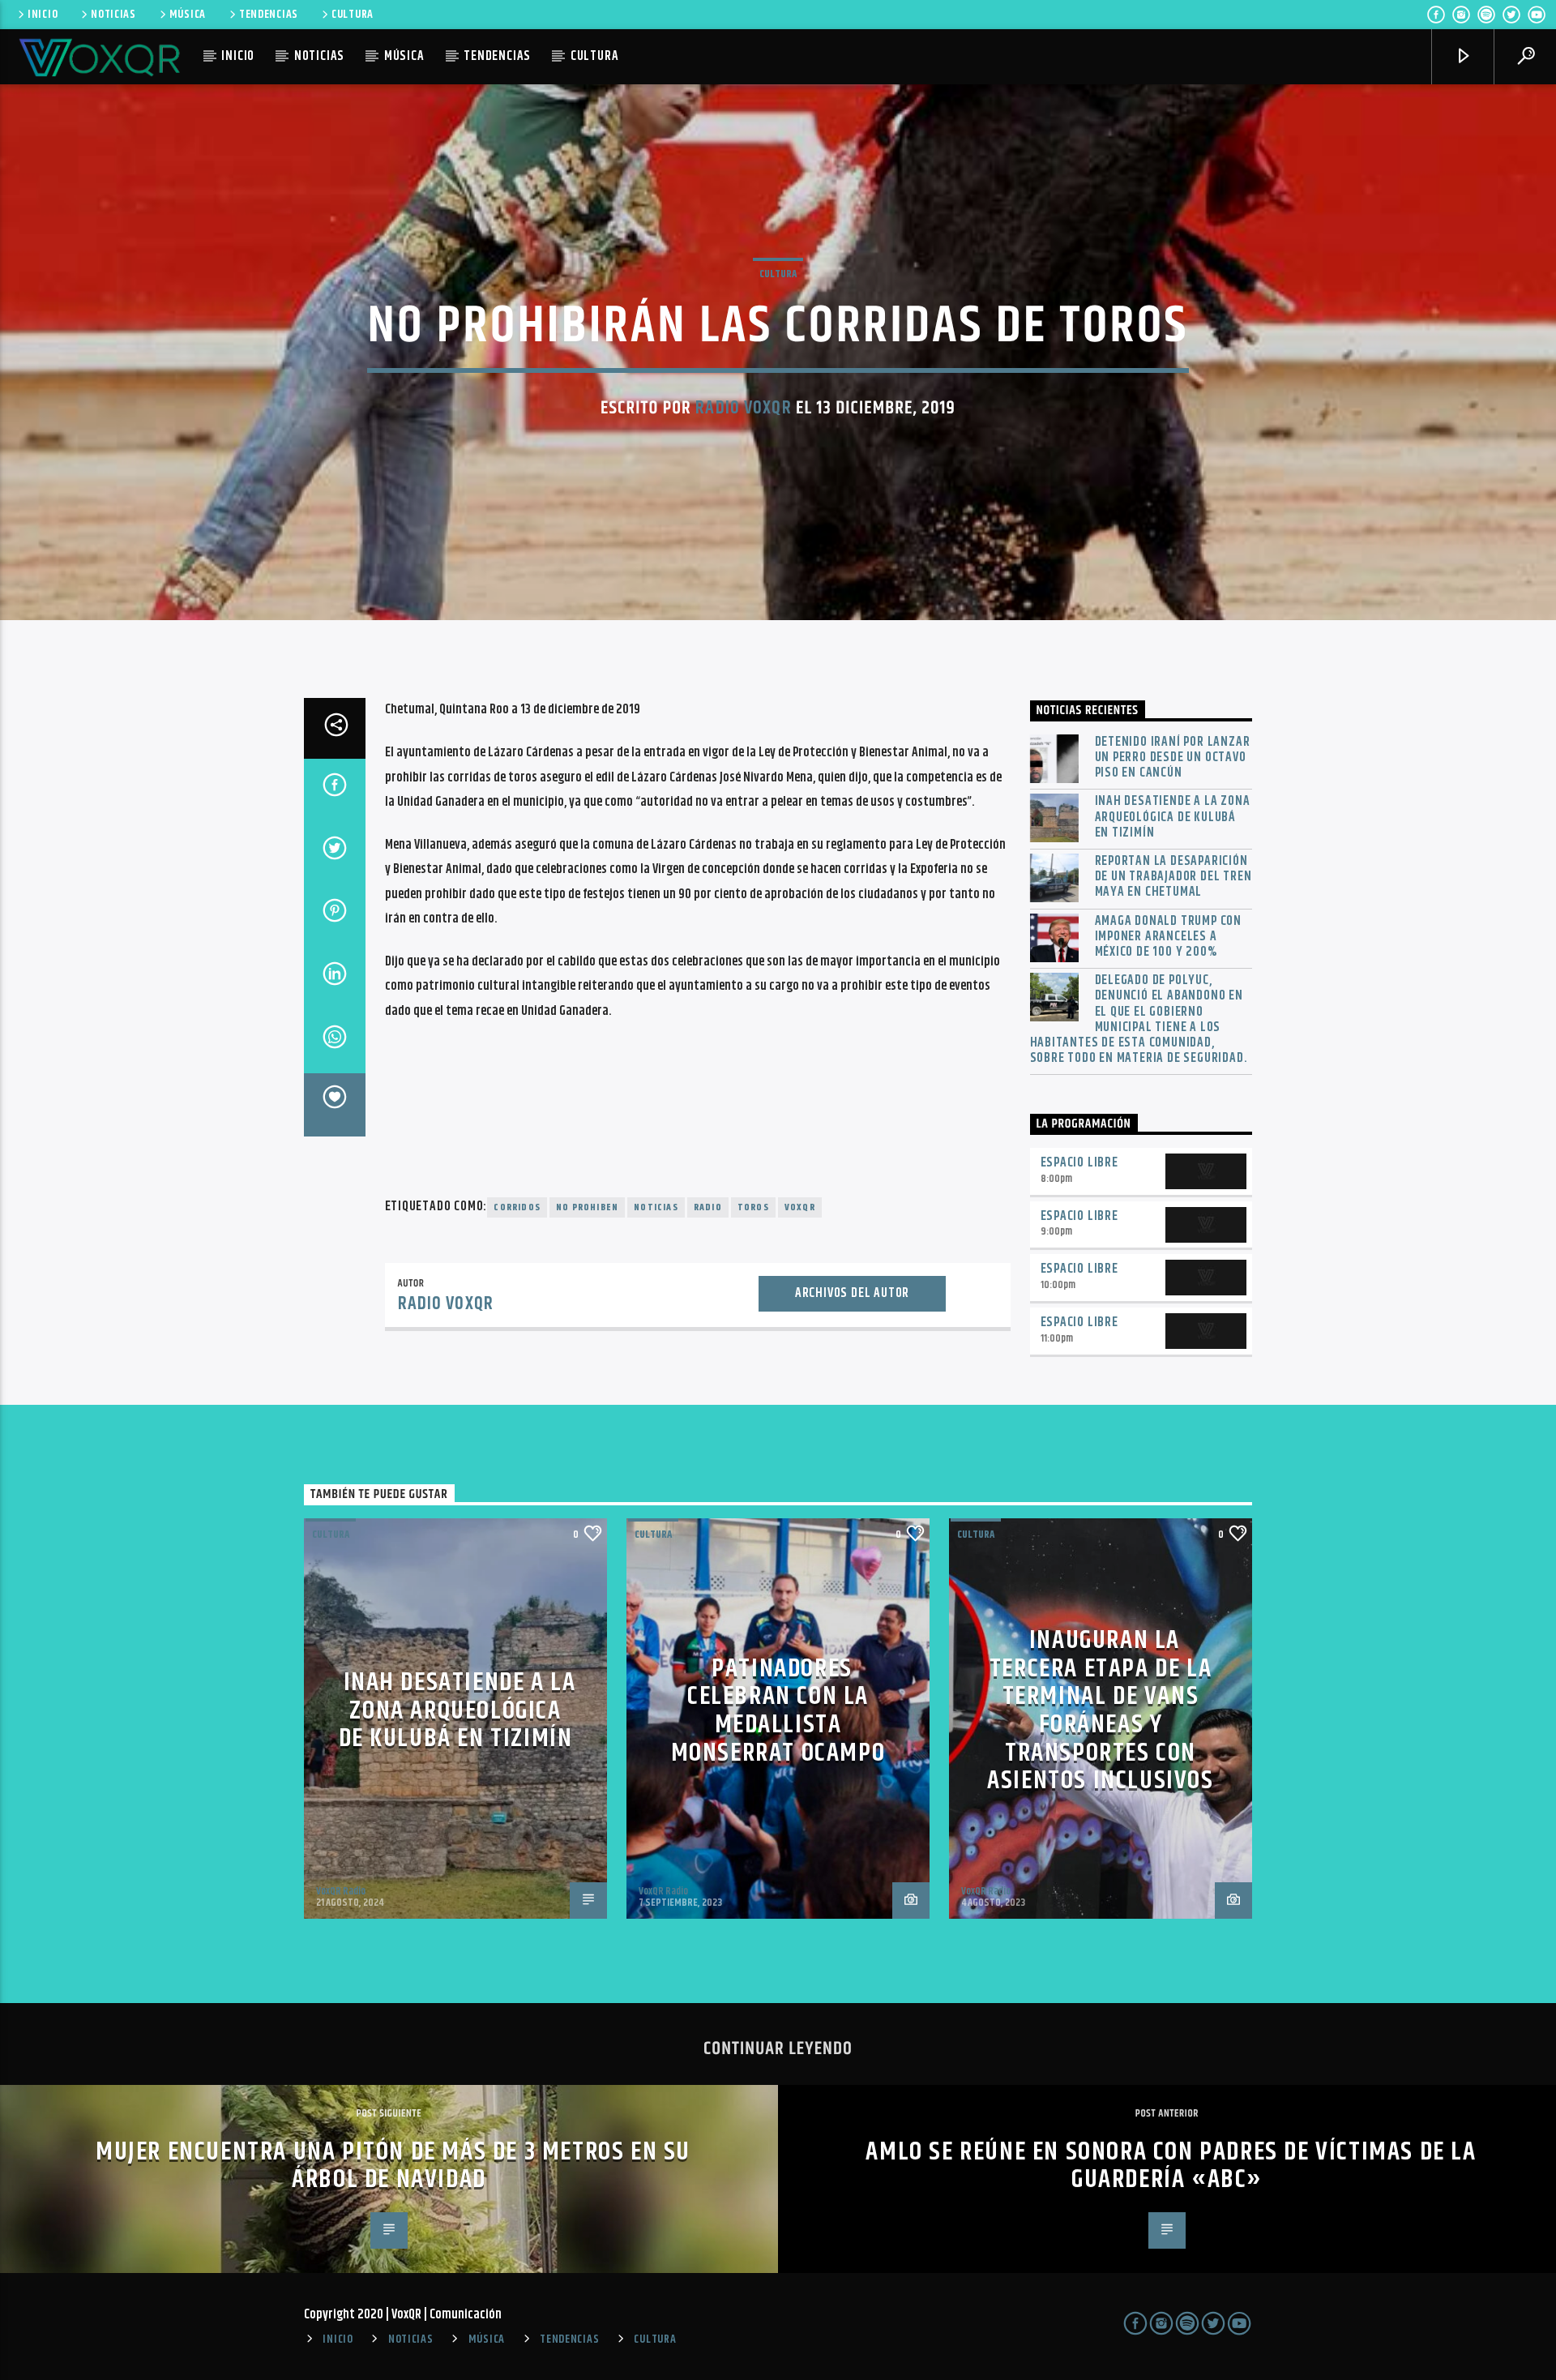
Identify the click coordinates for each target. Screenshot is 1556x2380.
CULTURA (353, 15)
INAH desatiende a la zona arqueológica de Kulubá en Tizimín (1173, 817)
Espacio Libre (1079, 1163)
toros (753, 1207)
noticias (656, 1207)
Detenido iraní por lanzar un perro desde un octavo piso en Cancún (1173, 758)
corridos (517, 1207)
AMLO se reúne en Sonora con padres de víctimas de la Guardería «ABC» (1171, 2166)
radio (708, 1207)
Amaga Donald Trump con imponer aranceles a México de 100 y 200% (1169, 937)
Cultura (778, 274)
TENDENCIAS (269, 15)
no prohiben (587, 1207)
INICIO (43, 15)
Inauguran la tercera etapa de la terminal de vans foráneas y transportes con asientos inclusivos (1100, 1710)
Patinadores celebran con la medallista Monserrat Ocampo (778, 1711)
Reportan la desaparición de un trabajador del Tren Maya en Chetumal (1173, 877)
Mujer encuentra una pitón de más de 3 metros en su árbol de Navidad (393, 2166)
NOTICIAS (113, 15)
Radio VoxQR (743, 408)
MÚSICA (188, 15)
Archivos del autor (852, 1293)
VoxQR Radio (341, 1891)
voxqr (800, 1207)
